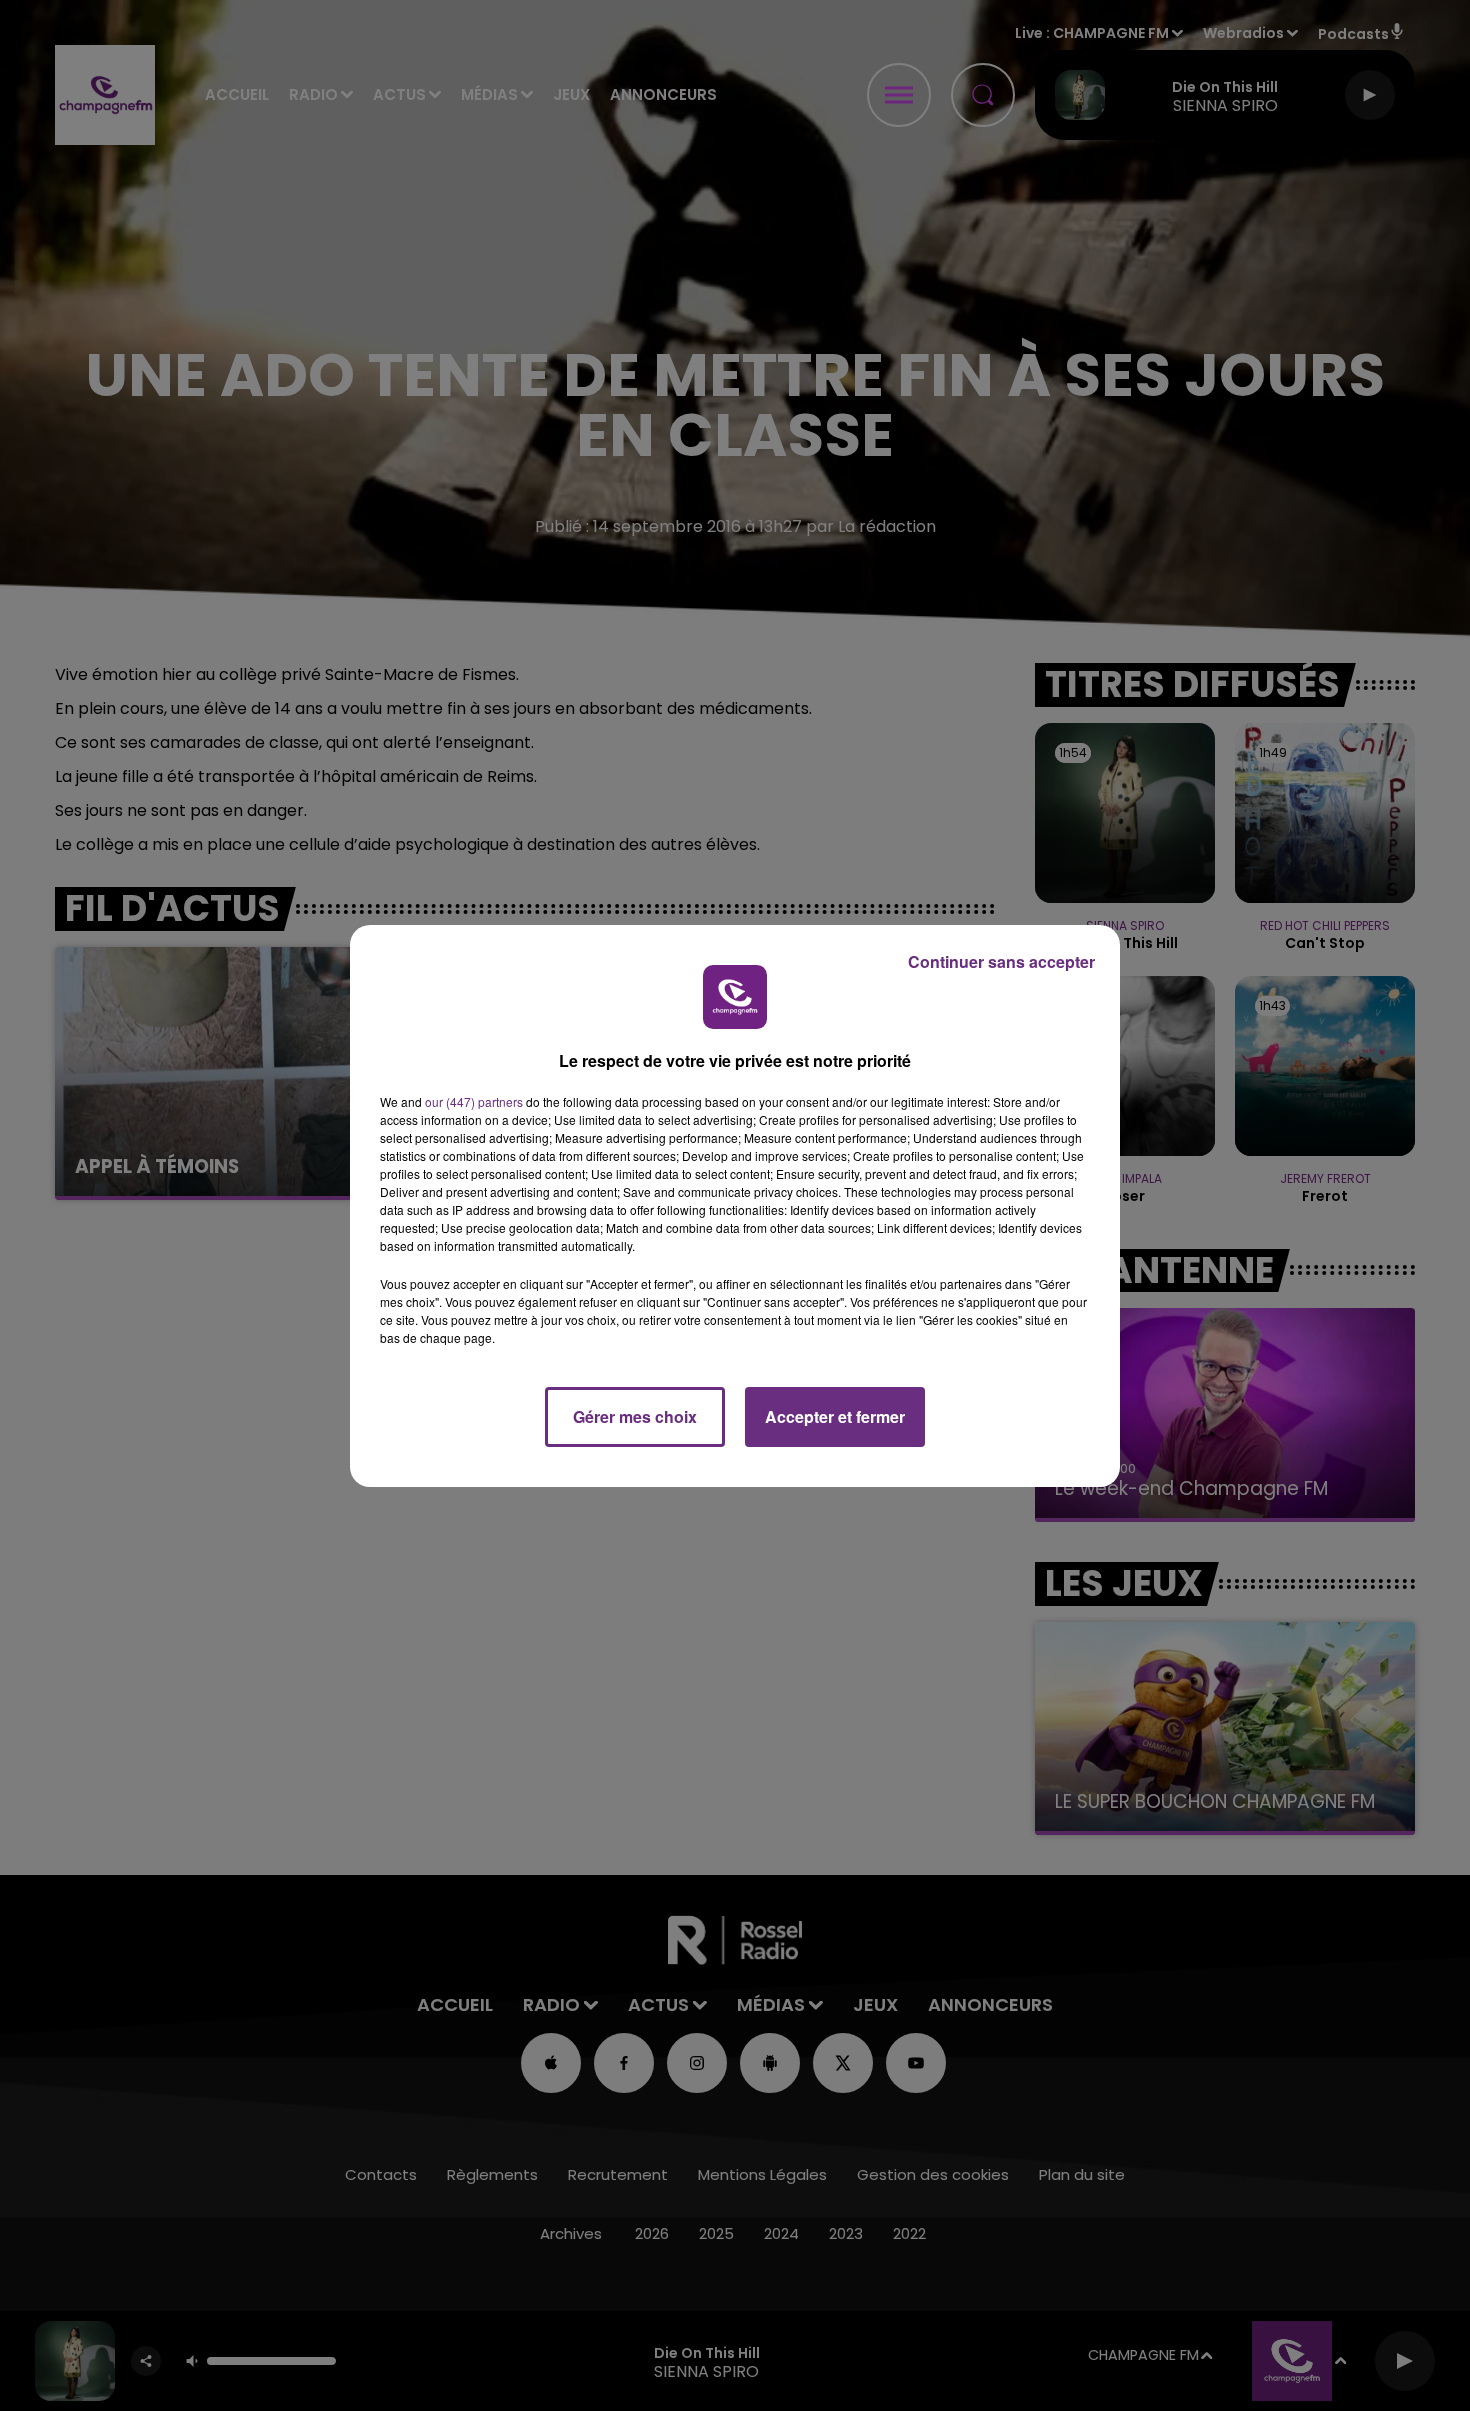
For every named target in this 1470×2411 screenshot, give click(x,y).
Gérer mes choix (635, 1416)
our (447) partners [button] (474, 1101)
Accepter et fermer (835, 1416)
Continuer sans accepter (1001, 961)
